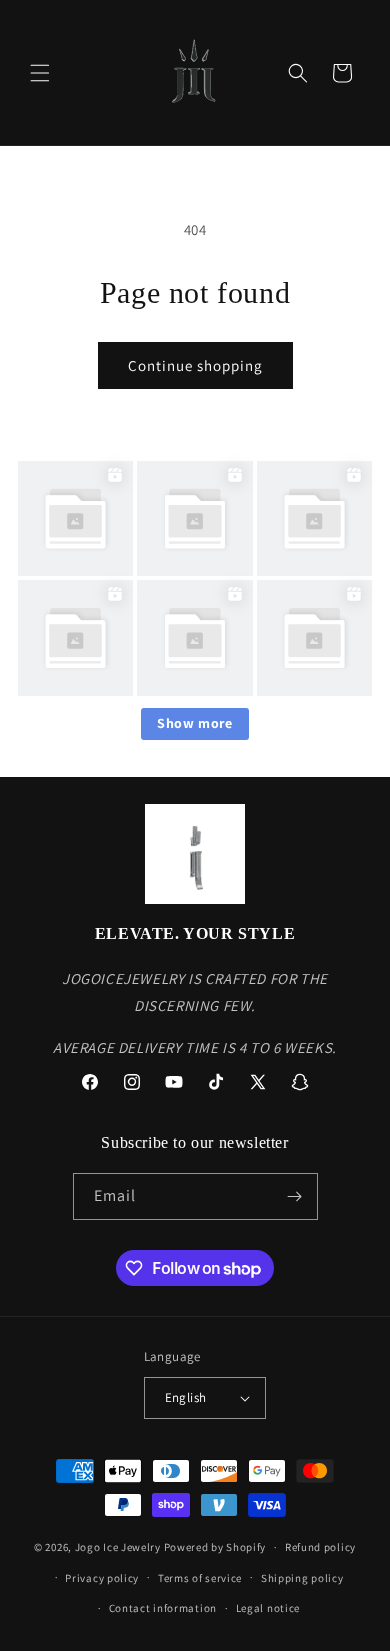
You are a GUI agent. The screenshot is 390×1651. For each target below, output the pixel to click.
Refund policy (320, 1547)
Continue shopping (195, 365)
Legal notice (268, 1608)
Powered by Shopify (215, 1547)
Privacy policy (102, 1578)
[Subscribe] (295, 1196)
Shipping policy (302, 1578)
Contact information (163, 1608)
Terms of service (200, 1578)
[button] (40, 73)
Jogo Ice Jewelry (118, 1547)
